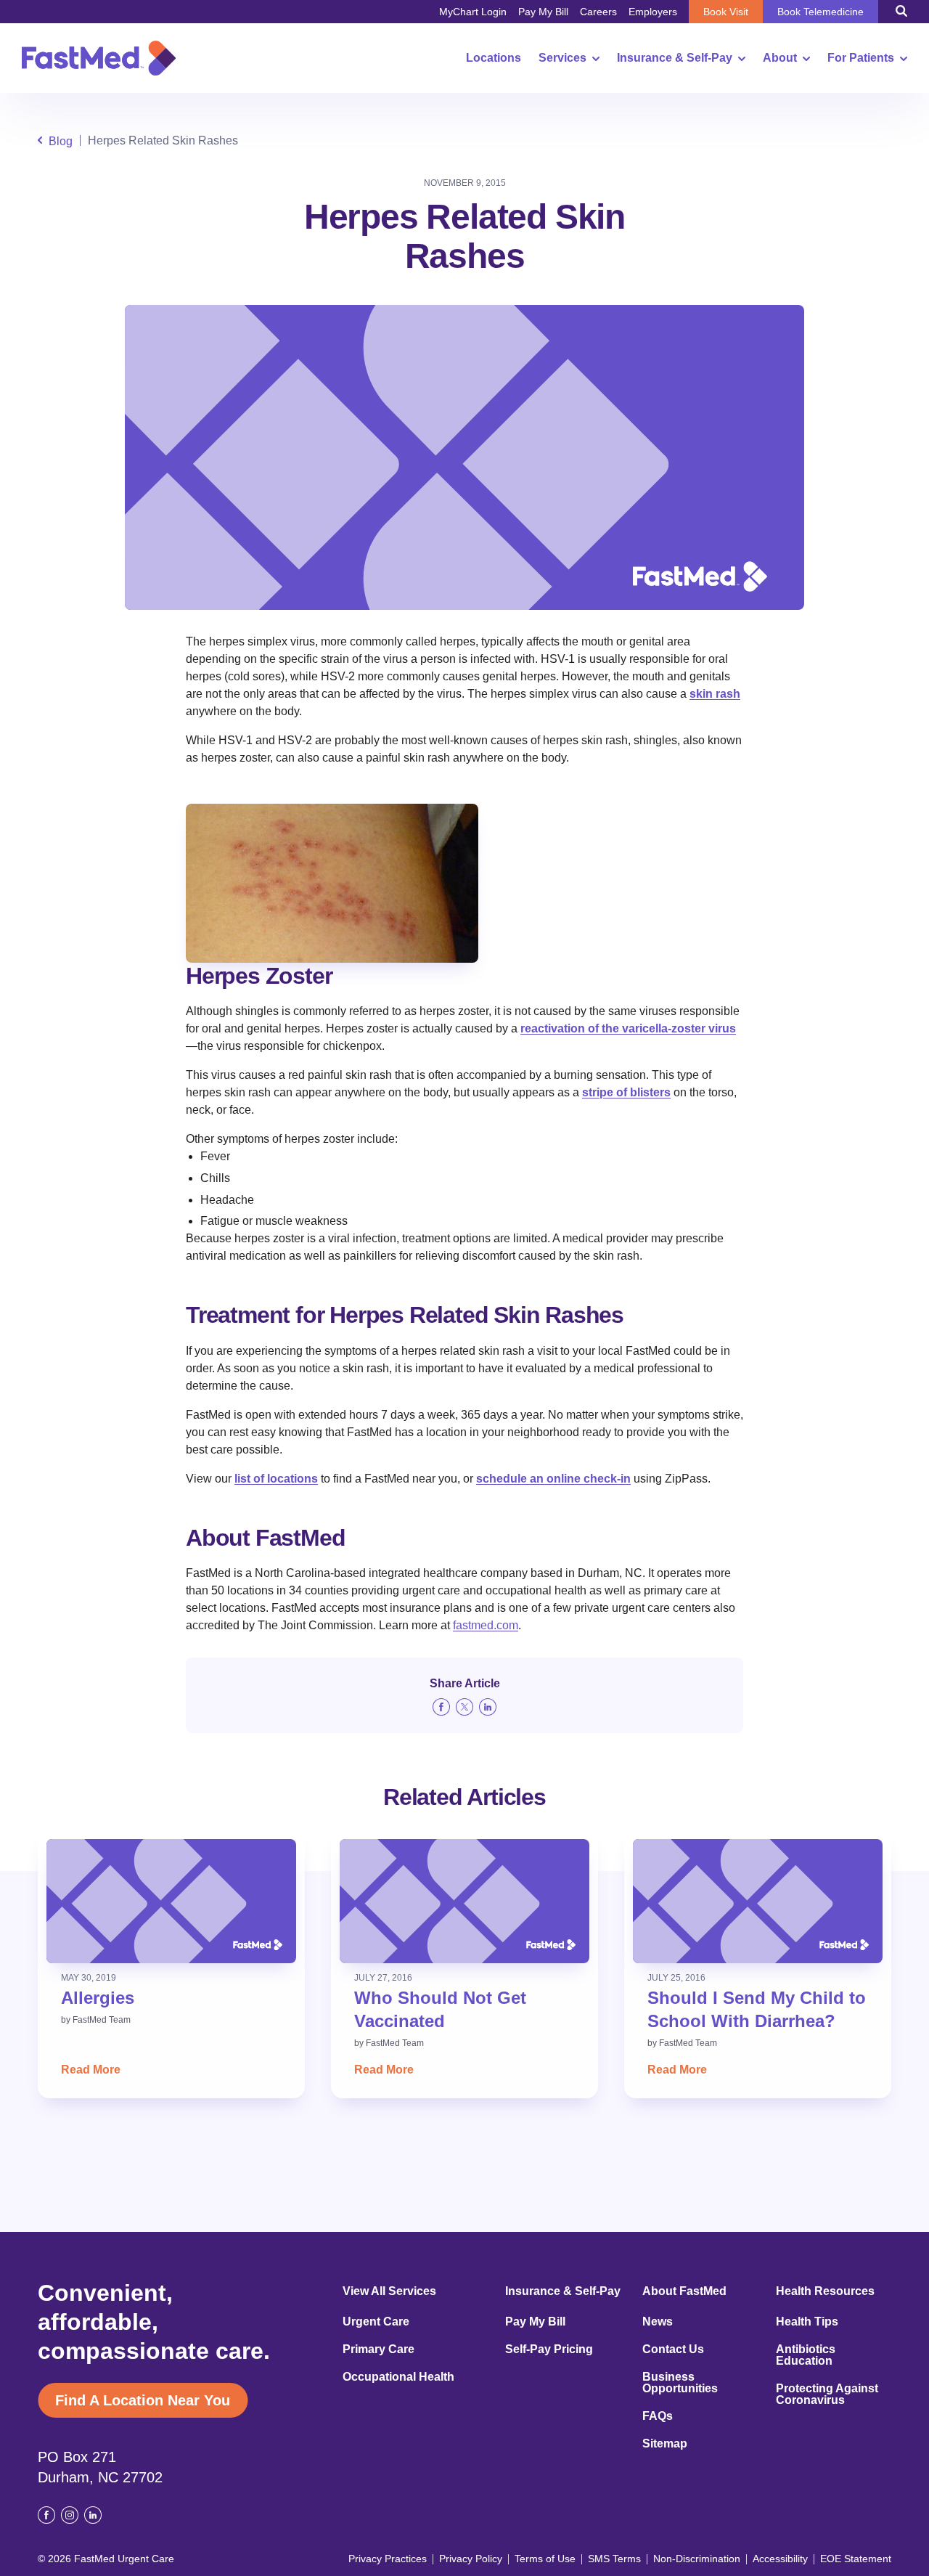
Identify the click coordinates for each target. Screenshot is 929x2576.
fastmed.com (486, 1625)
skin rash (715, 694)
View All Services (389, 2291)
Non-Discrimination (697, 2559)
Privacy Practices (388, 2559)
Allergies (98, 1998)
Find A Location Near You (143, 2400)
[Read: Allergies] (171, 1901)
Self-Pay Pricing (549, 2349)
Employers (653, 12)
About (780, 58)
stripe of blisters (626, 1092)
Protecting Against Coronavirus (827, 2394)
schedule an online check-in (553, 1479)
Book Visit (726, 12)
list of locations (276, 1479)
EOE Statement (856, 2559)
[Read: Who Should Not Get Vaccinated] (464, 1901)
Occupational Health (398, 2377)
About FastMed (684, 2291)
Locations (494, 58)
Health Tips (807, 2322)
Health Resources (825, 2291)
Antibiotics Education (806, 2355)
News (658, 2322)
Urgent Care (376, 2322)
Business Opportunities (680, 2383)
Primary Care (378, 2349)
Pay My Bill (543, 12)
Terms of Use (545, 2559)
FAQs (658, 2416)
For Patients (861, 58)
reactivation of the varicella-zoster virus (628, 1028)
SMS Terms (614, 2559)
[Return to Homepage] (99, 58)
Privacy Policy (471, 2559)
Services (562, 58)
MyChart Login (473, 12)
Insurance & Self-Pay (675, 58)
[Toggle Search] (901, 11)
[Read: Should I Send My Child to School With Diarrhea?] (758, 1901)
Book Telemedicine (820, 12)
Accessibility (780, 2559)
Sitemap (665, 2444)
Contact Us (673, 2349)
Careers (598, 12)
